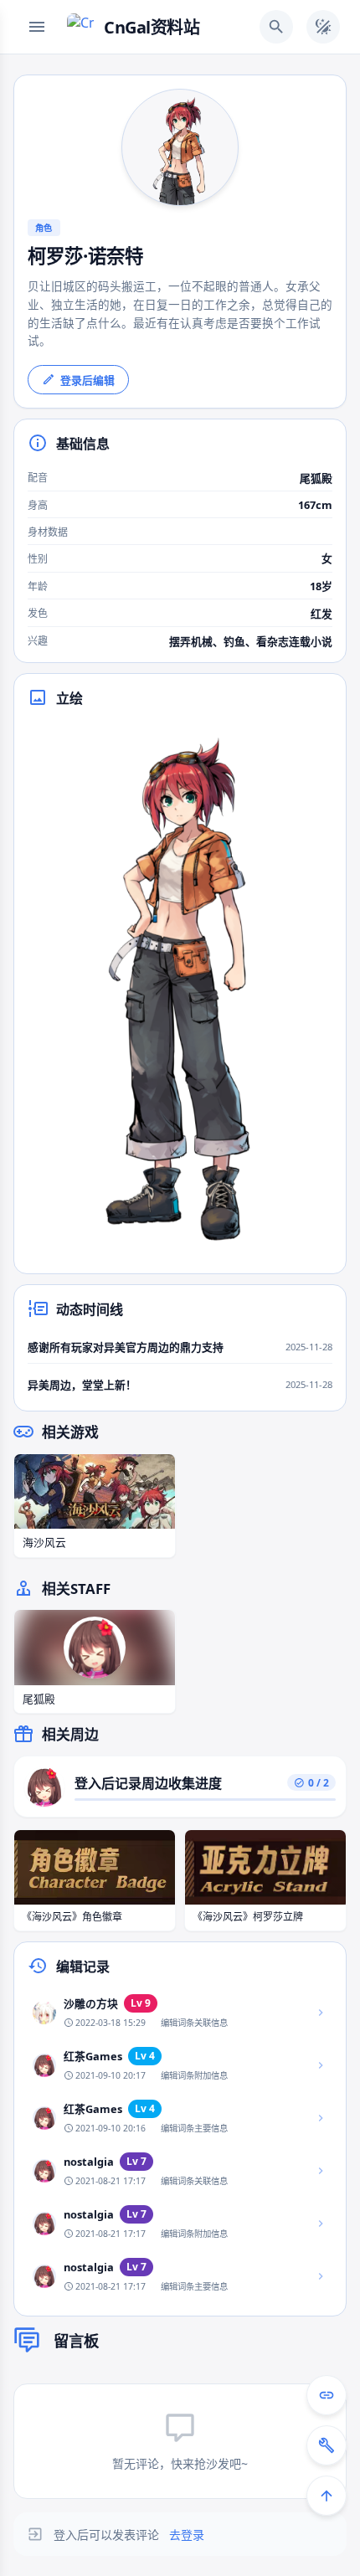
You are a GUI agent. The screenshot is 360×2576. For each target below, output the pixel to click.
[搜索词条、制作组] (276, 27)
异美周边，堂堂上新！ (82, 1385)
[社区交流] (327, 2395)
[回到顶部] (327, 2496)
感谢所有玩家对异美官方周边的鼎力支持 (126, 1347)
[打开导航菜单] (37, 27)
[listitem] (180, 2013)
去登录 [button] (187, 2535)
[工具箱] (327, 2445)
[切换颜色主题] (323, 27)
